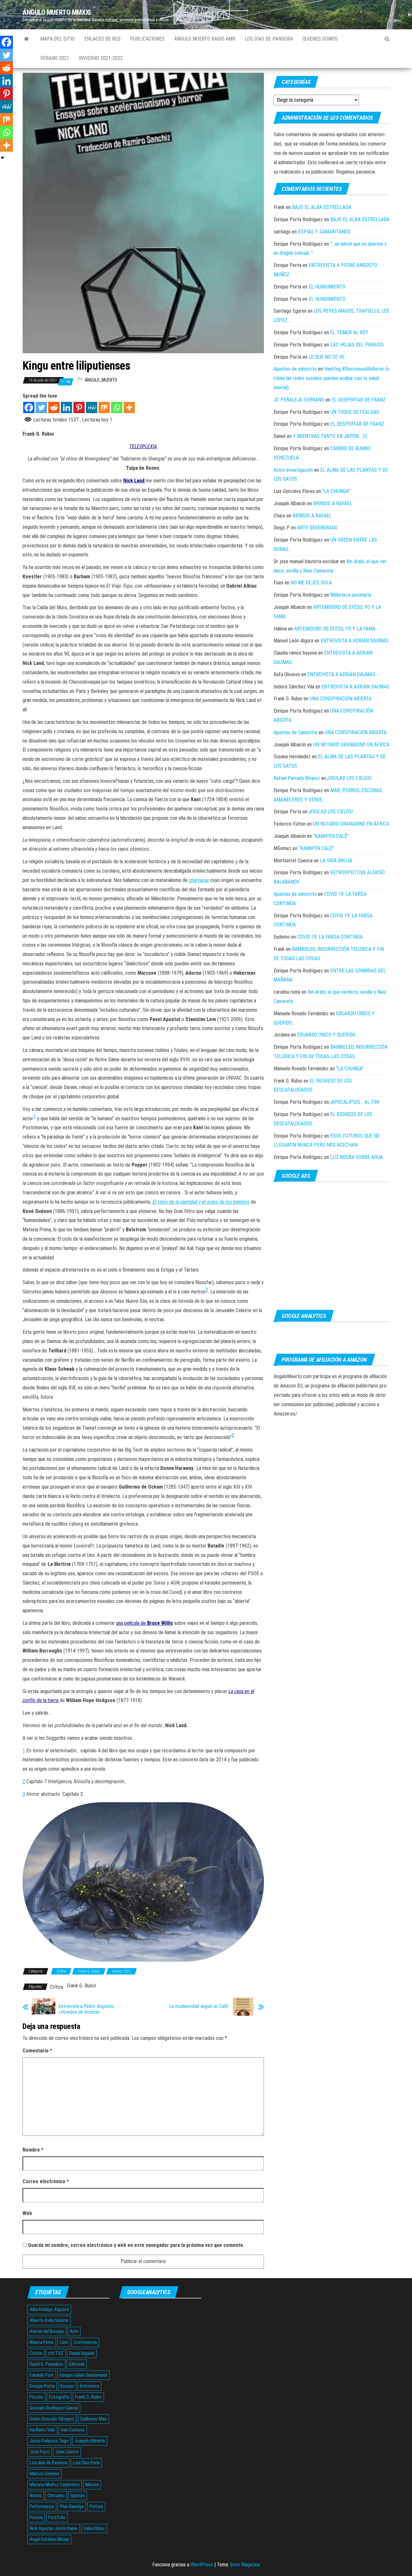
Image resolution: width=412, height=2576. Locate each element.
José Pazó (40, 2452)
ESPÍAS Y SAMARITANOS (324, 232)
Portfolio (57, 2517)
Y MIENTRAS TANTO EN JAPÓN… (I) (330, 436)
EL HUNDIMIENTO (327, 287)
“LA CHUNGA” (336, 491)
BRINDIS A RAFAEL (333, 503)
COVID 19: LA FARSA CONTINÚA (330, 937)
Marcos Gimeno (44, 2474)
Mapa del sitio (57, 39)
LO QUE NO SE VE (327, 357)
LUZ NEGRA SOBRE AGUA (356, 1157)
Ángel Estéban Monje (49, 2539)
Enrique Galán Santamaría (83, 2375)
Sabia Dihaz (94, 2528)
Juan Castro (67, 2452)
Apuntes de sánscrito (295, 369)
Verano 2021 (55, 58)
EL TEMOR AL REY (349, 332)
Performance (42, 2506)
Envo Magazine (245, 2565)
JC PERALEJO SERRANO (299, 400)
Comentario (37, 2051)
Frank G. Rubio (89, 1971)
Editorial (77, 2364)
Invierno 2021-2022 (101, 58)
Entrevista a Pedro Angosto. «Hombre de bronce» (87, 2009)
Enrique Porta (42, 2386)
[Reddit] (54, 407)
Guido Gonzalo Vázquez (52, 2419)
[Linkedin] (66, 407)
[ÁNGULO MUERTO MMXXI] (27, 39)
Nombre (33, 2150)
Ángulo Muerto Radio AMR (205, 39)
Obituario (56, 2495)
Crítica (61, 1971)
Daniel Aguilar (82, 2353)
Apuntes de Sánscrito (295, 732)
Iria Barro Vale (42, 2430)
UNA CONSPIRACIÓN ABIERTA (341, 699)
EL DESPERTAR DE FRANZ (359, 400)
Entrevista (89, 2386)
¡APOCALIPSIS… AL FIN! (355, 1102)
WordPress (202, 2565)
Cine (64, 2342)
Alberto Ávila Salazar (49, 2320)
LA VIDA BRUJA (336, 861)
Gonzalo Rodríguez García (54, 2408)
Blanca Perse (42, 2342)
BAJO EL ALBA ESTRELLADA (322, 207)
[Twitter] (41, 407)
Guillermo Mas (94, 2419)
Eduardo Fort (42, 2375)
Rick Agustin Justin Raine (54, 2528)
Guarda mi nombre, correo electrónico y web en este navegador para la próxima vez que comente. (136, 2245)
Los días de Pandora (269, 39)
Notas (36, 2495)
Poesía (36, 2517)
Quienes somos (320, 39)
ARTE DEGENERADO (317, 528)
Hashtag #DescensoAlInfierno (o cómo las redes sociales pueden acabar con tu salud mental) (332, 378)
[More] (129, 407)
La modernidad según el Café (199, 2006)
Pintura (96, 2506)
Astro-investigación (293, 470)
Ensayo (67, 2386)
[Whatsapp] (117, 407)
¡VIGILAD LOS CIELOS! (350, 778)
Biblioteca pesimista (351, 595)
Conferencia (85, 2342)
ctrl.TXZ (56, 2353)
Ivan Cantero (73, 2430)
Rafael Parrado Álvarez (297, 778)
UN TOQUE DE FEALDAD (355, 412)
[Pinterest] (79, 407)
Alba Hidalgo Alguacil (49, 2309)
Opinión (78, 2495)
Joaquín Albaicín (90, 2441)
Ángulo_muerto (101, 380)
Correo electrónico (46, 2181)
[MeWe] (92, 407)
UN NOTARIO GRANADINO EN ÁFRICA (351, 745)
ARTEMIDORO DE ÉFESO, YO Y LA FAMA (335, 629)
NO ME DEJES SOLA (311, 583)
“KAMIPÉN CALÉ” (331, 836)
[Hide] (3, 158)
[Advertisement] (332, 1246)
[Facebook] (29, 407)
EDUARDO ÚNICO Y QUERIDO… (328, 1035)
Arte (74, 2331)
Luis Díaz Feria (86, 2463)
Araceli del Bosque (47, 2331)
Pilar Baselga (72, 2506)
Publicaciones (147, 39)
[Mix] (104, 407)
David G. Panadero (46, 2364)
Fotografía (59, 2397)
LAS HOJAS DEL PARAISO (357, 345)
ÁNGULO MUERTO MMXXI (57, 12)
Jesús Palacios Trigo (49, 2441)
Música (92, 2485)
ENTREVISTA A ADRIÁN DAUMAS (355, 641)
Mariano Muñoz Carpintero (55, 2485)
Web (27, 2213)
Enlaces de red (102, 39)
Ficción (36, 2397)
